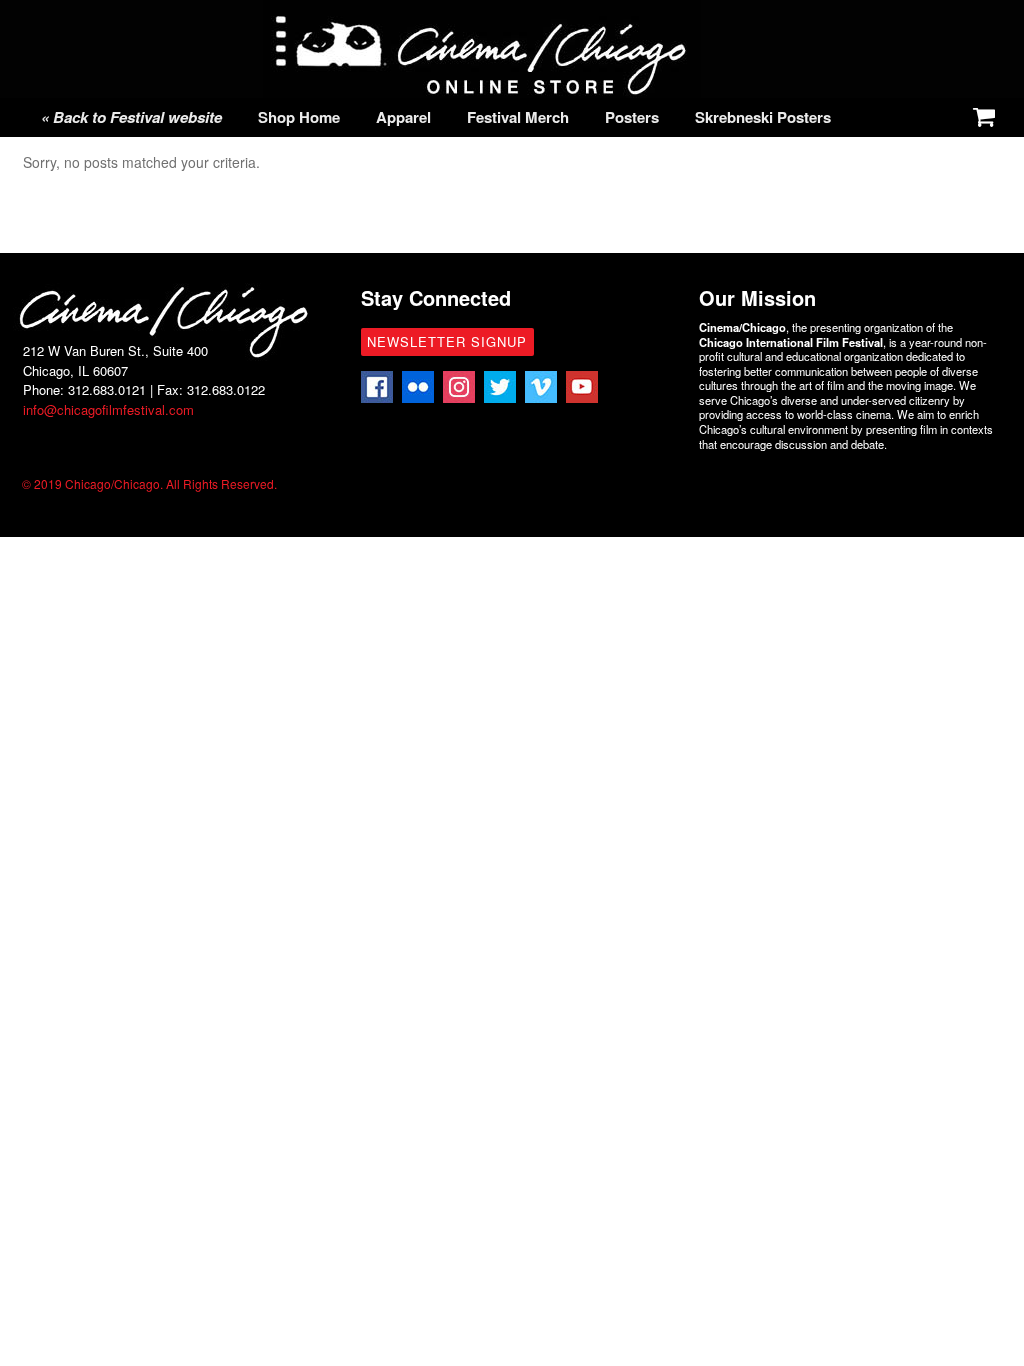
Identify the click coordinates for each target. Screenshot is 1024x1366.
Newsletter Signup (447, 341)
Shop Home (299, 117)
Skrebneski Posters (763, 117)
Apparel (403, 117)
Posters (632, 117)
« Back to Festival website (131, 117)
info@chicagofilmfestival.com (108, 409)
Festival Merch (518, 117)
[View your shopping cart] (980, 113)
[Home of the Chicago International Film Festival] (482, 87)
